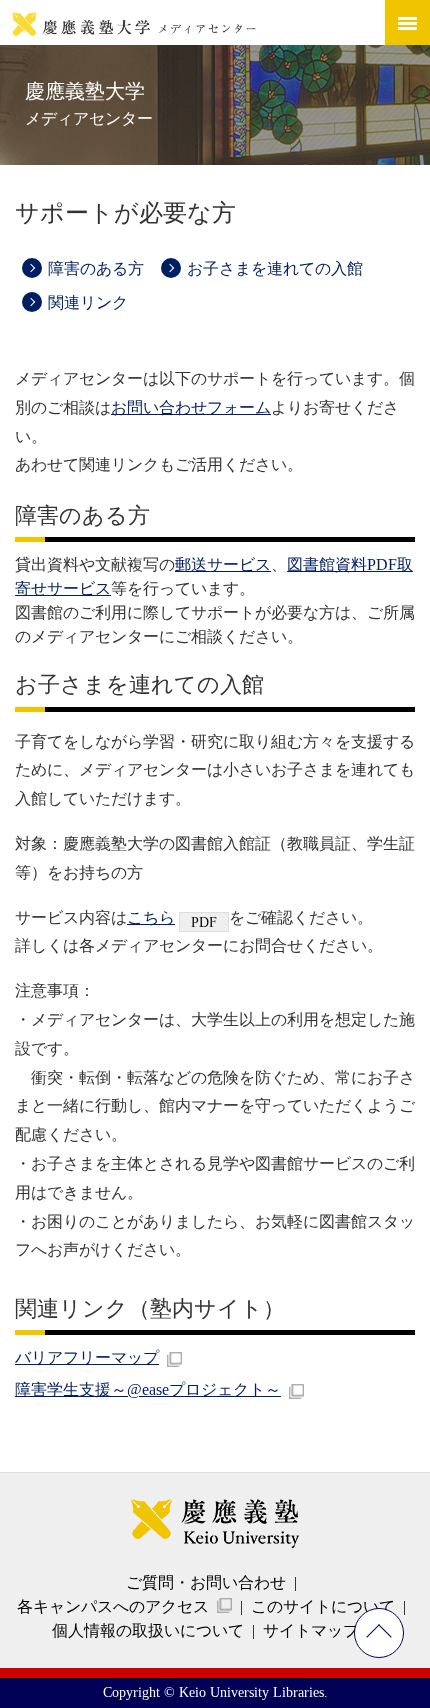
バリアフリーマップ (87, 1357)
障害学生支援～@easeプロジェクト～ (148, 1389)
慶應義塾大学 (89, 103)
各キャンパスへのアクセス (113, 1606)
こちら (151, 917)
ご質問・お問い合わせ (206, 1582)
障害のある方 (96, 268)
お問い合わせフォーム (191, 407)
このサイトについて (323, 1606)
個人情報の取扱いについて (148, 1630)
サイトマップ (311, 1630)
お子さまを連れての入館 (275, 268)
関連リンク (88, 302)
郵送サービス (223, 564)
